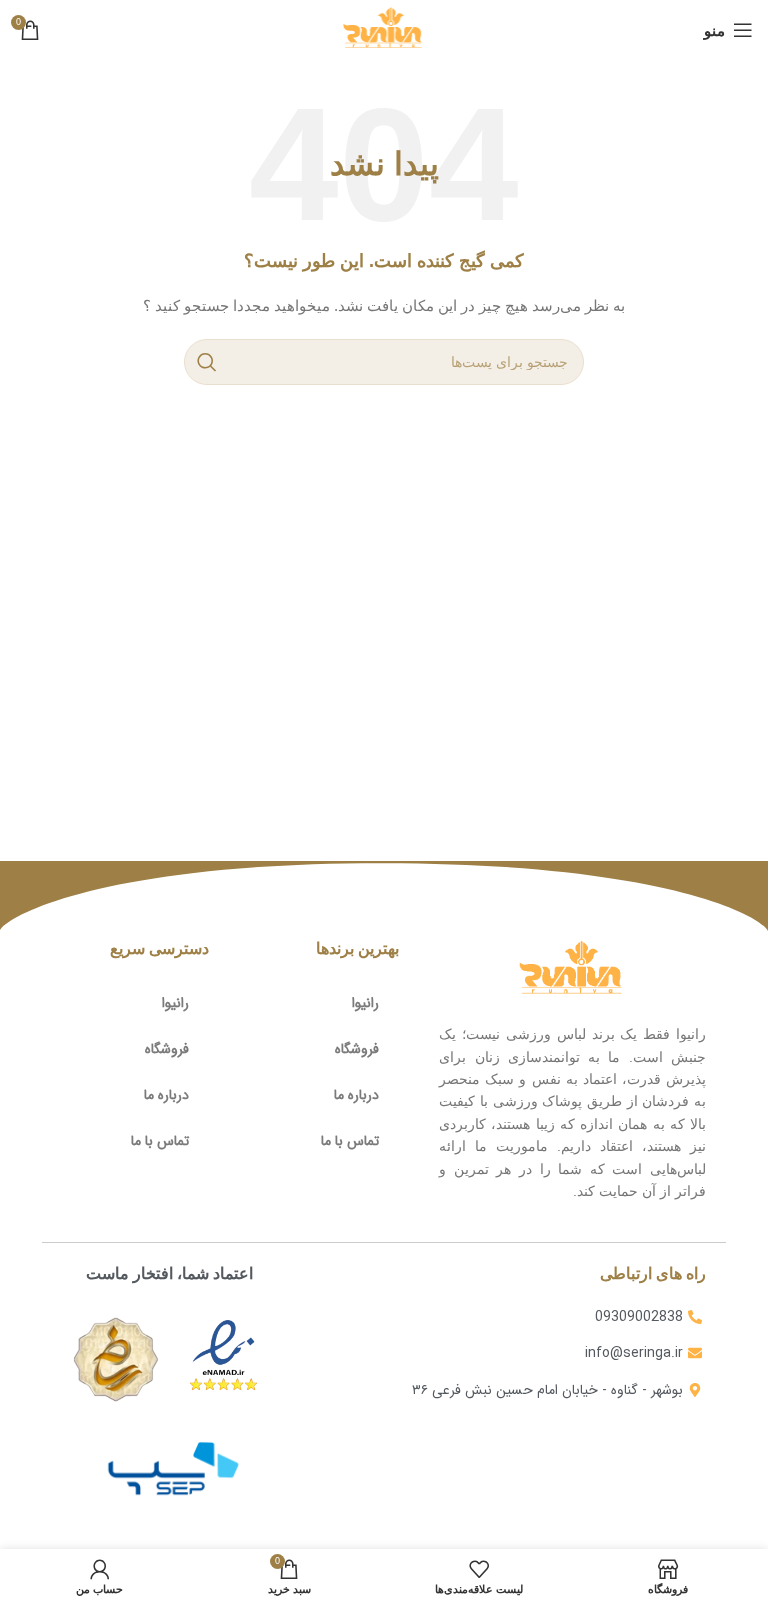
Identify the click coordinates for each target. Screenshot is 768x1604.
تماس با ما (350, 1141)
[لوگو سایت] (384, 29)
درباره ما (356, 1095)
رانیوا (365, 1003)
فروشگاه (357, 1049)
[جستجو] (207, 362)
